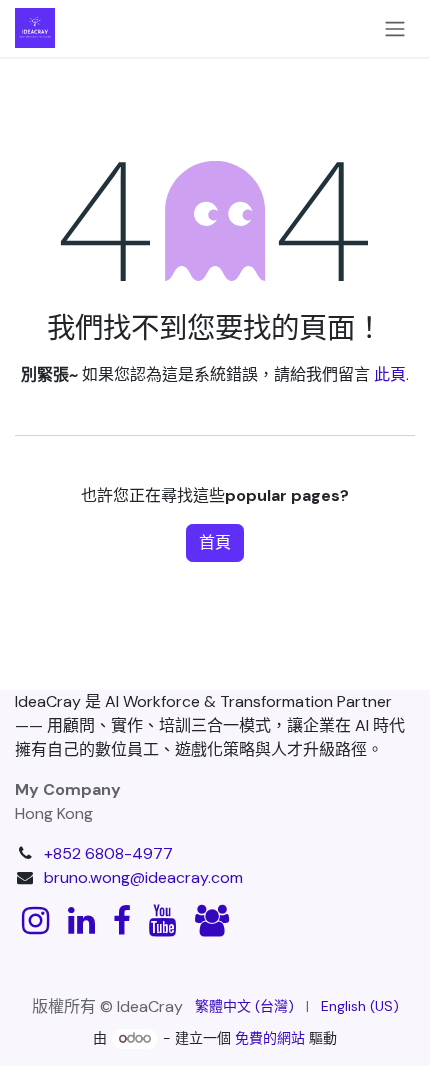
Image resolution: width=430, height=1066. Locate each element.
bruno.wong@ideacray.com (143, 877)
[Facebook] (122, 921)
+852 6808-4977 (108, 853)
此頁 (390, 374)
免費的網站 (270, 1038)
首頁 (215, 542)
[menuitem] (244, 1006)
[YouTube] (162, 921)
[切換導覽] (395, 28)
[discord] (212, 921)
